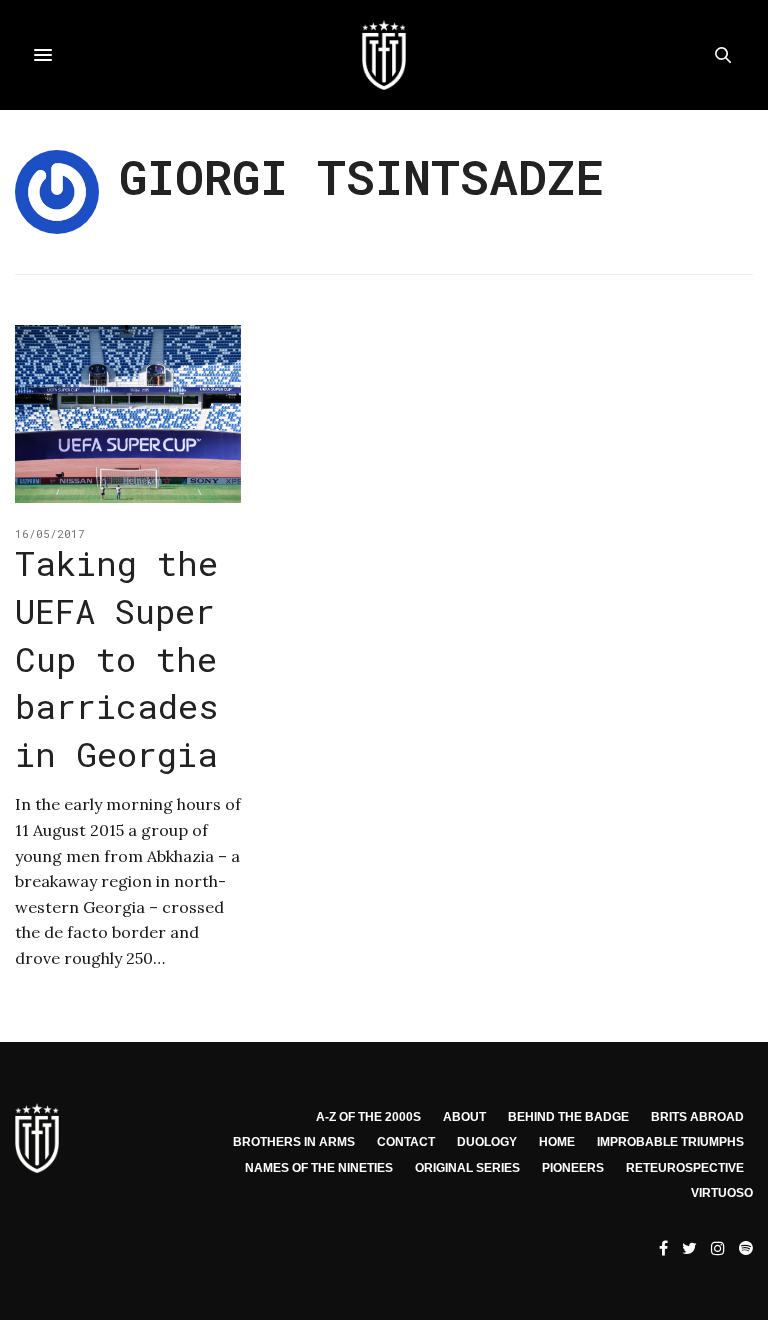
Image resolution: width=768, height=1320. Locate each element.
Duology (487, 1142)
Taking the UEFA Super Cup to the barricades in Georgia (117, 657)
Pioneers (573, 1168)
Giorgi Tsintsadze (361, 176)
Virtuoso (722, 1193)
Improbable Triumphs (670, 1142)
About (464, 1117)
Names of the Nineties (319, 1168)
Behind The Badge (568, 1117)
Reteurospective (685, 1168)
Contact (406, 1142)
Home (557, 1142)
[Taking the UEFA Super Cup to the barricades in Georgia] (128, 414)
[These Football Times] (384, 55)
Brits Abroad (697, 1117)
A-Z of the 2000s (368, 1117)
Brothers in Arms (294, 1142)
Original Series (467, 1168)
